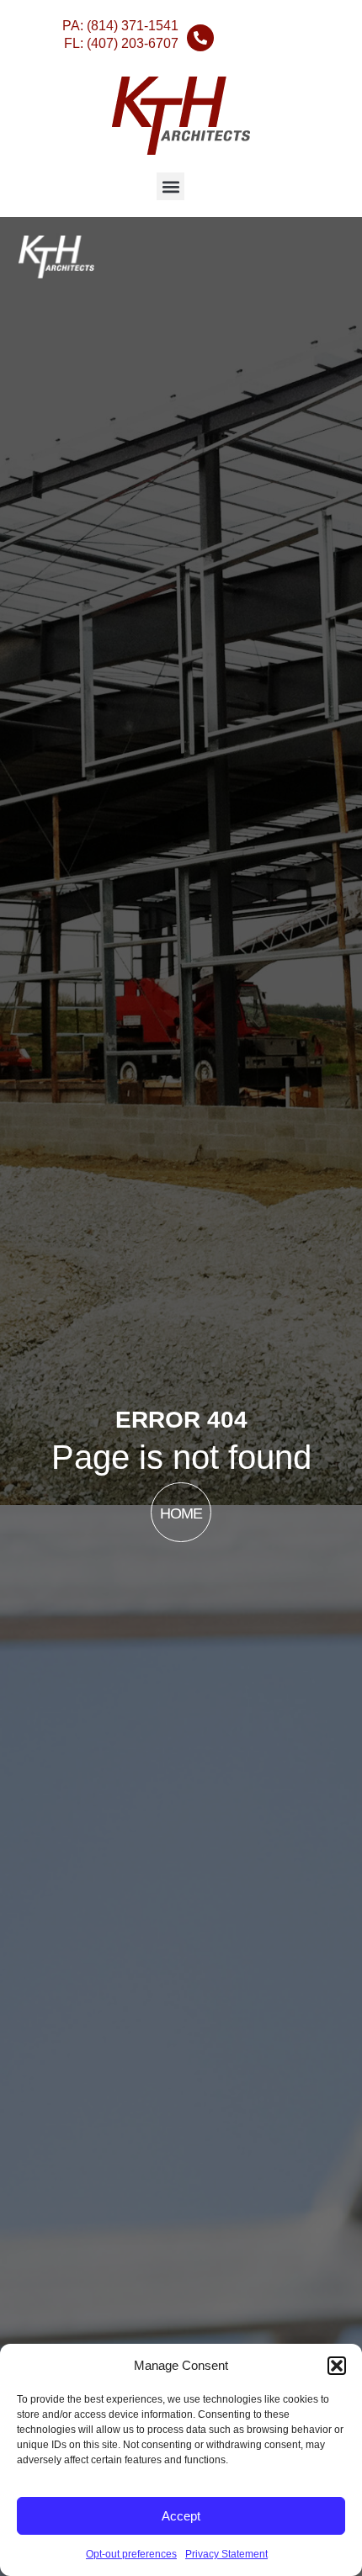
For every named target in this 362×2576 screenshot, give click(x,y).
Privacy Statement (226, 2554)
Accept (181, 2516)
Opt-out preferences (131, 2554)
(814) (133, 26)
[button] (337, 2366)
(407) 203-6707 (133, 43)
